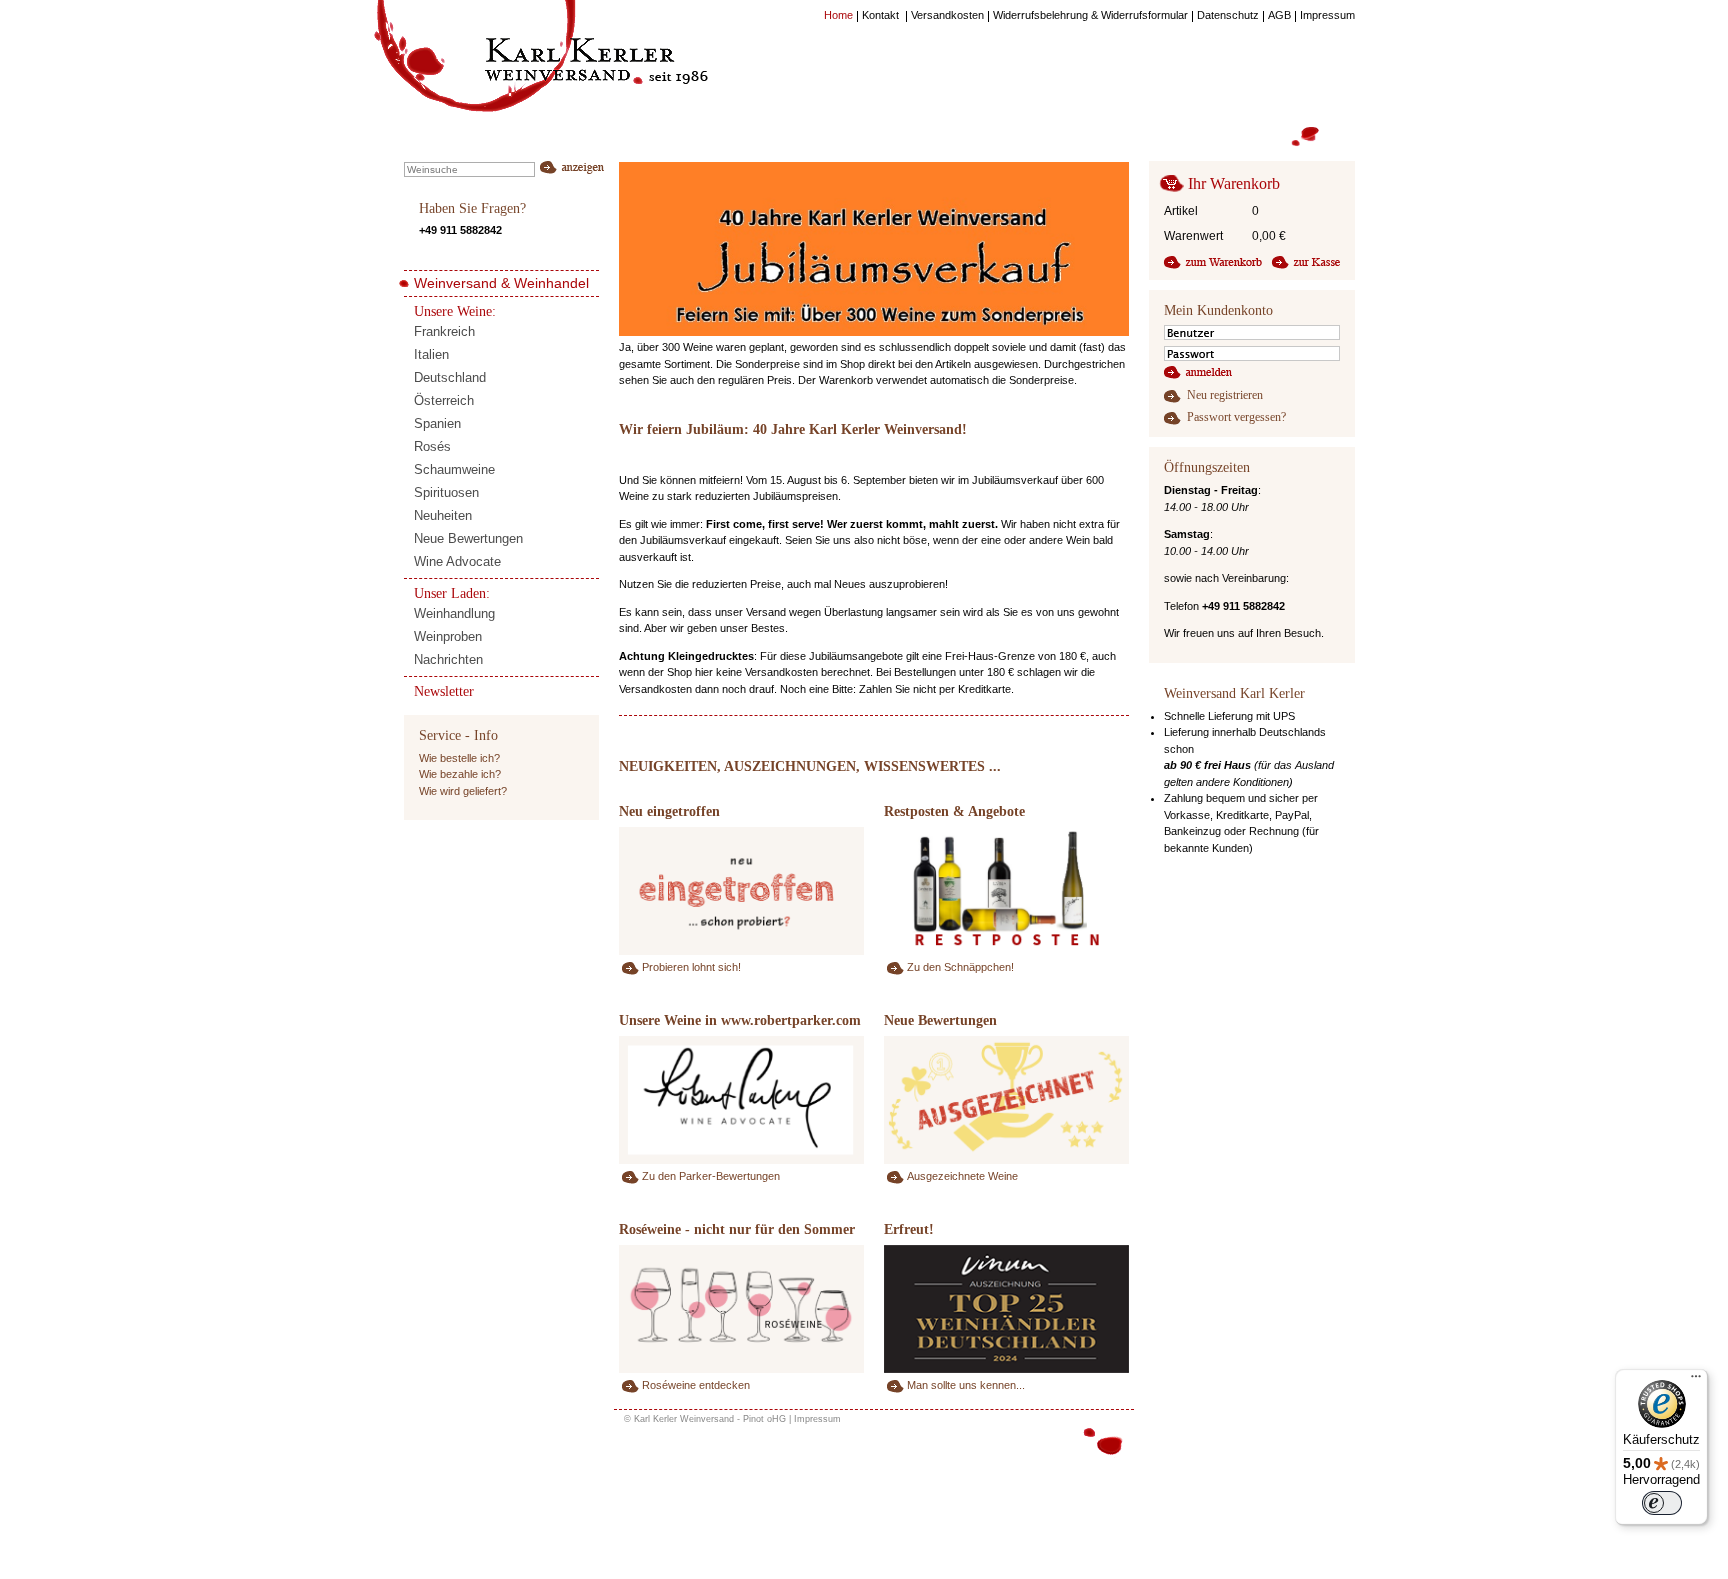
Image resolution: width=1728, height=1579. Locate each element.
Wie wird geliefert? (463, 791)
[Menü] (1696, 1381)
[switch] (1662, 1503)
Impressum (817, 1419)
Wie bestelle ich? (459, 758)
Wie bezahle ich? (460, 774)
